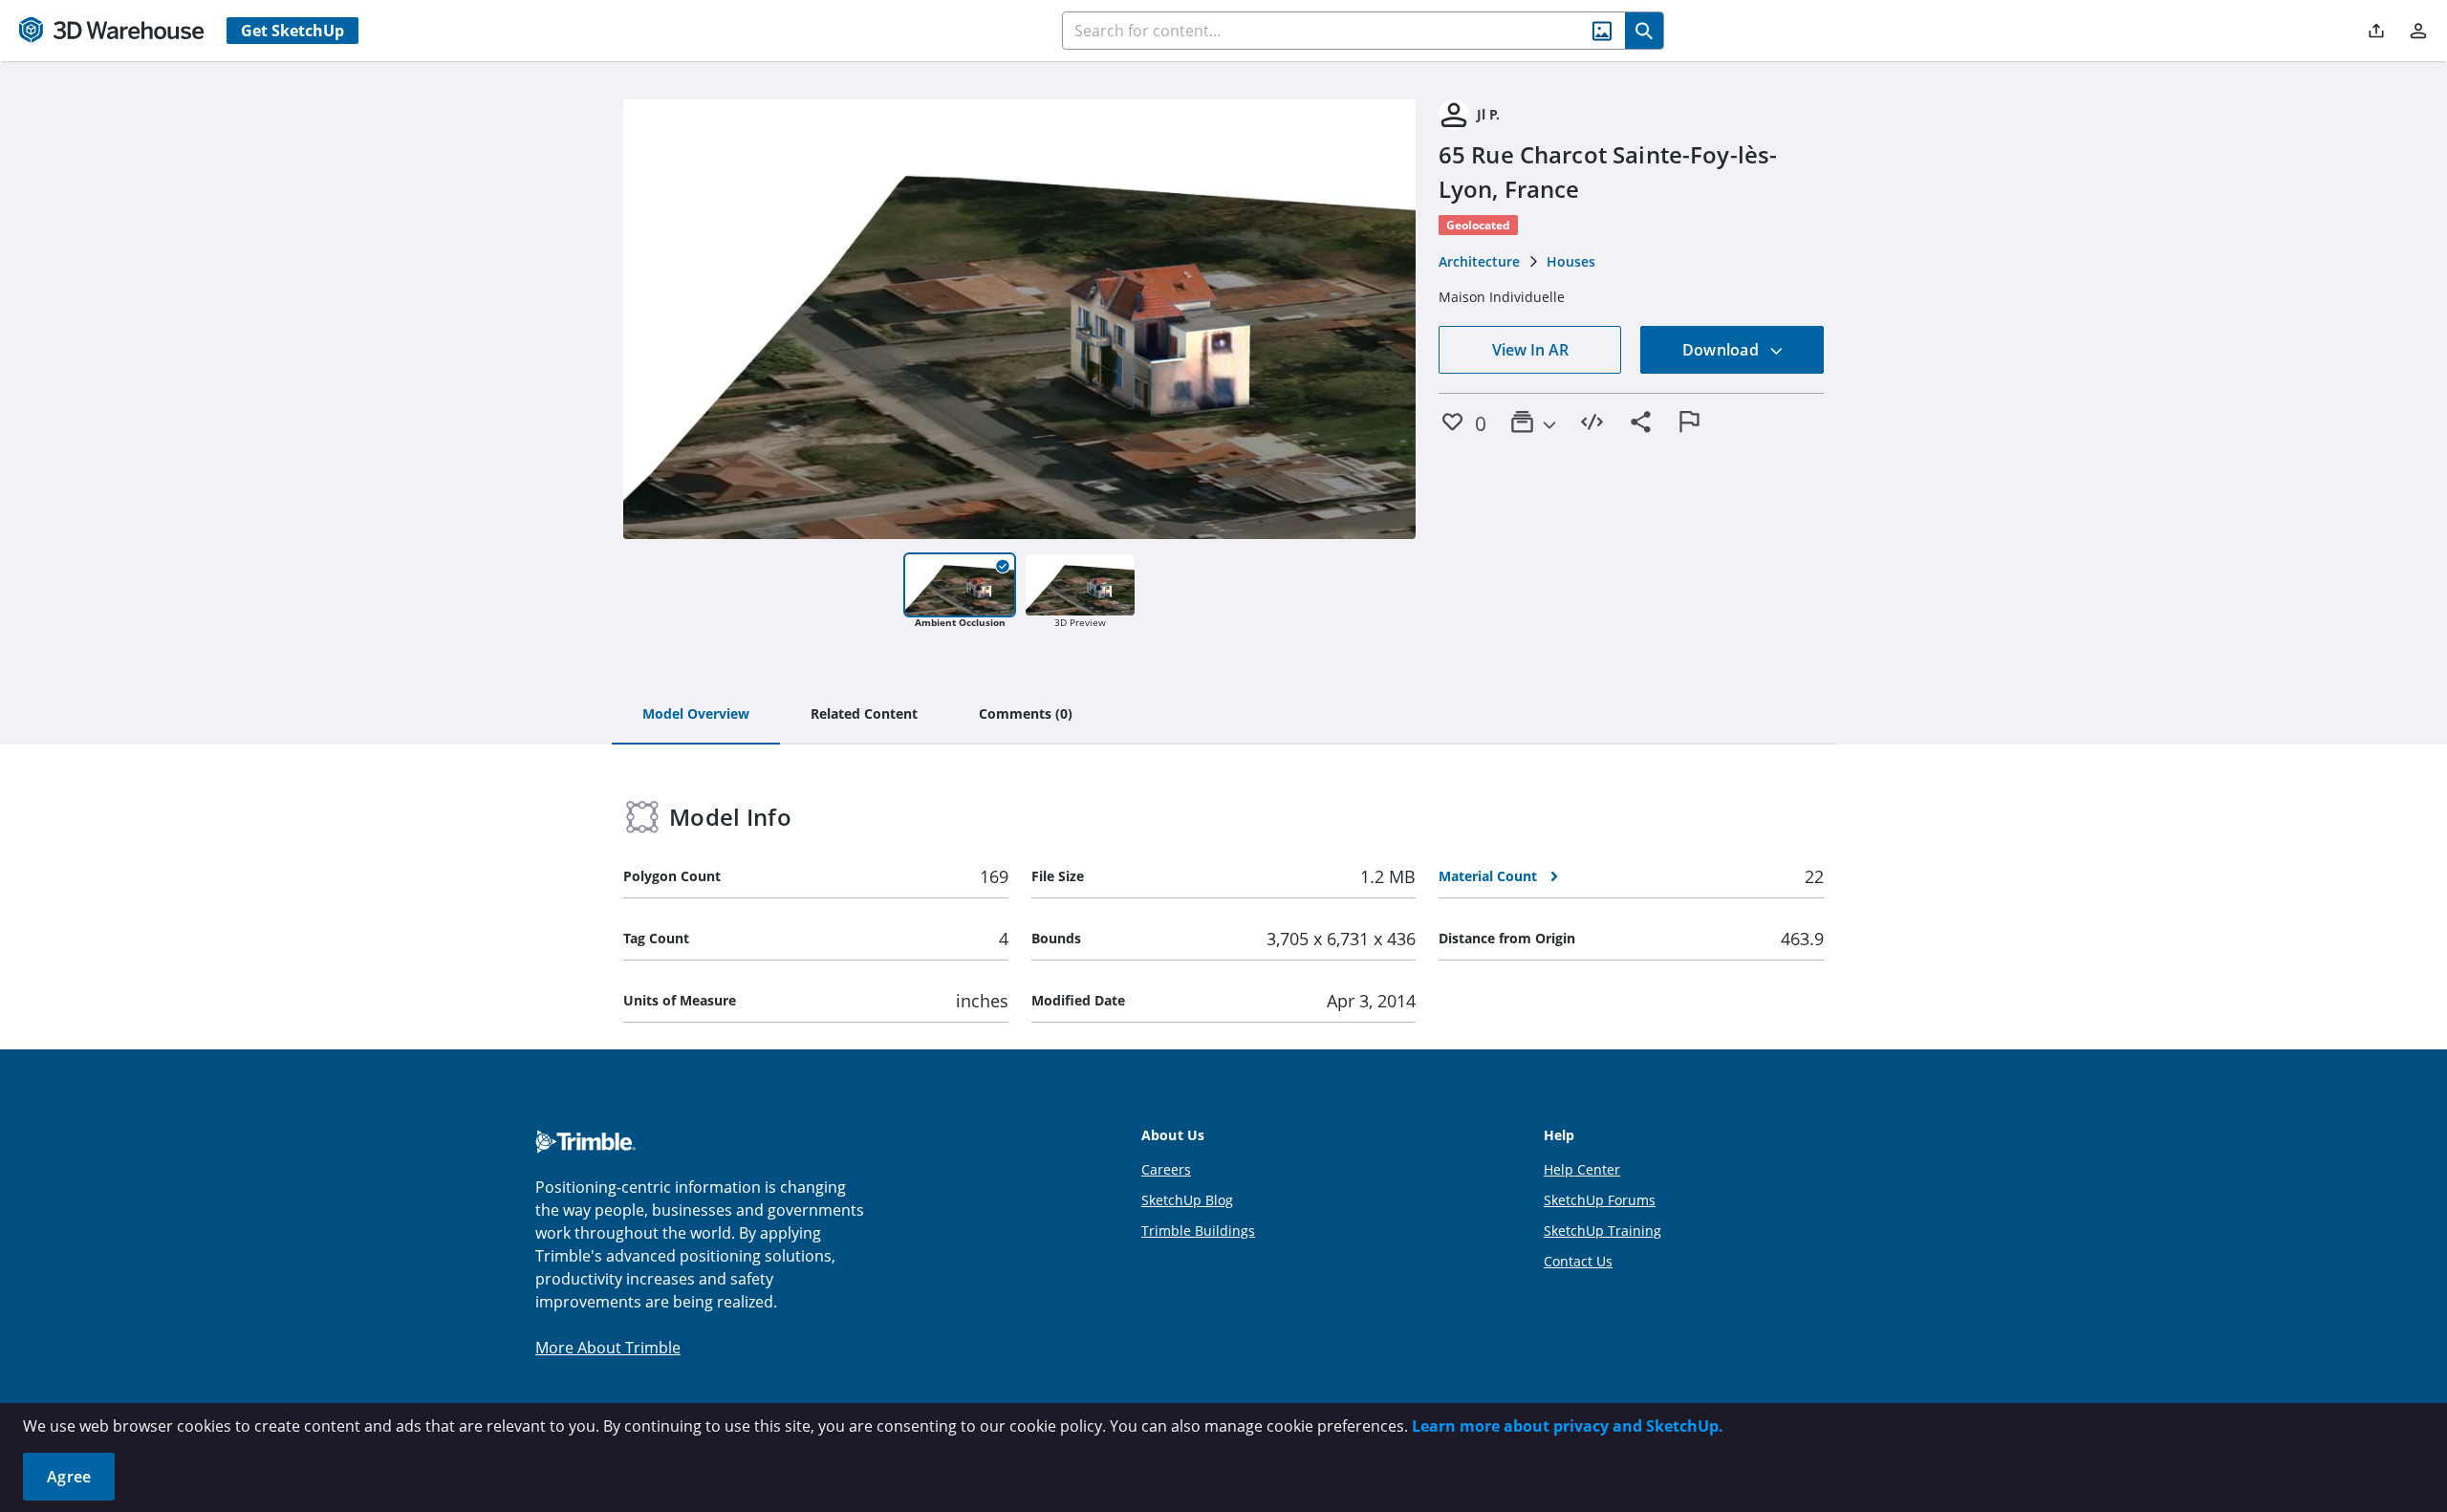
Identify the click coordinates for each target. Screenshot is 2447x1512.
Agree (69, 1477)
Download (1722, 350)
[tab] (696, 715)
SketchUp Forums (1600, 1200)
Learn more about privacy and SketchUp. (1568, 1426)
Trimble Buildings (1198, 1231)
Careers (1166, 1169)
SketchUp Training (1602, 1231)
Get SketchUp (292, 31)
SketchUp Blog (1187, 1200)
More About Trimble (608, 1348)
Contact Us (1578, 1261)
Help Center (1582, 1169)
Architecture (1479, 261)
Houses (1571, 261)
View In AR (1530, 350)
